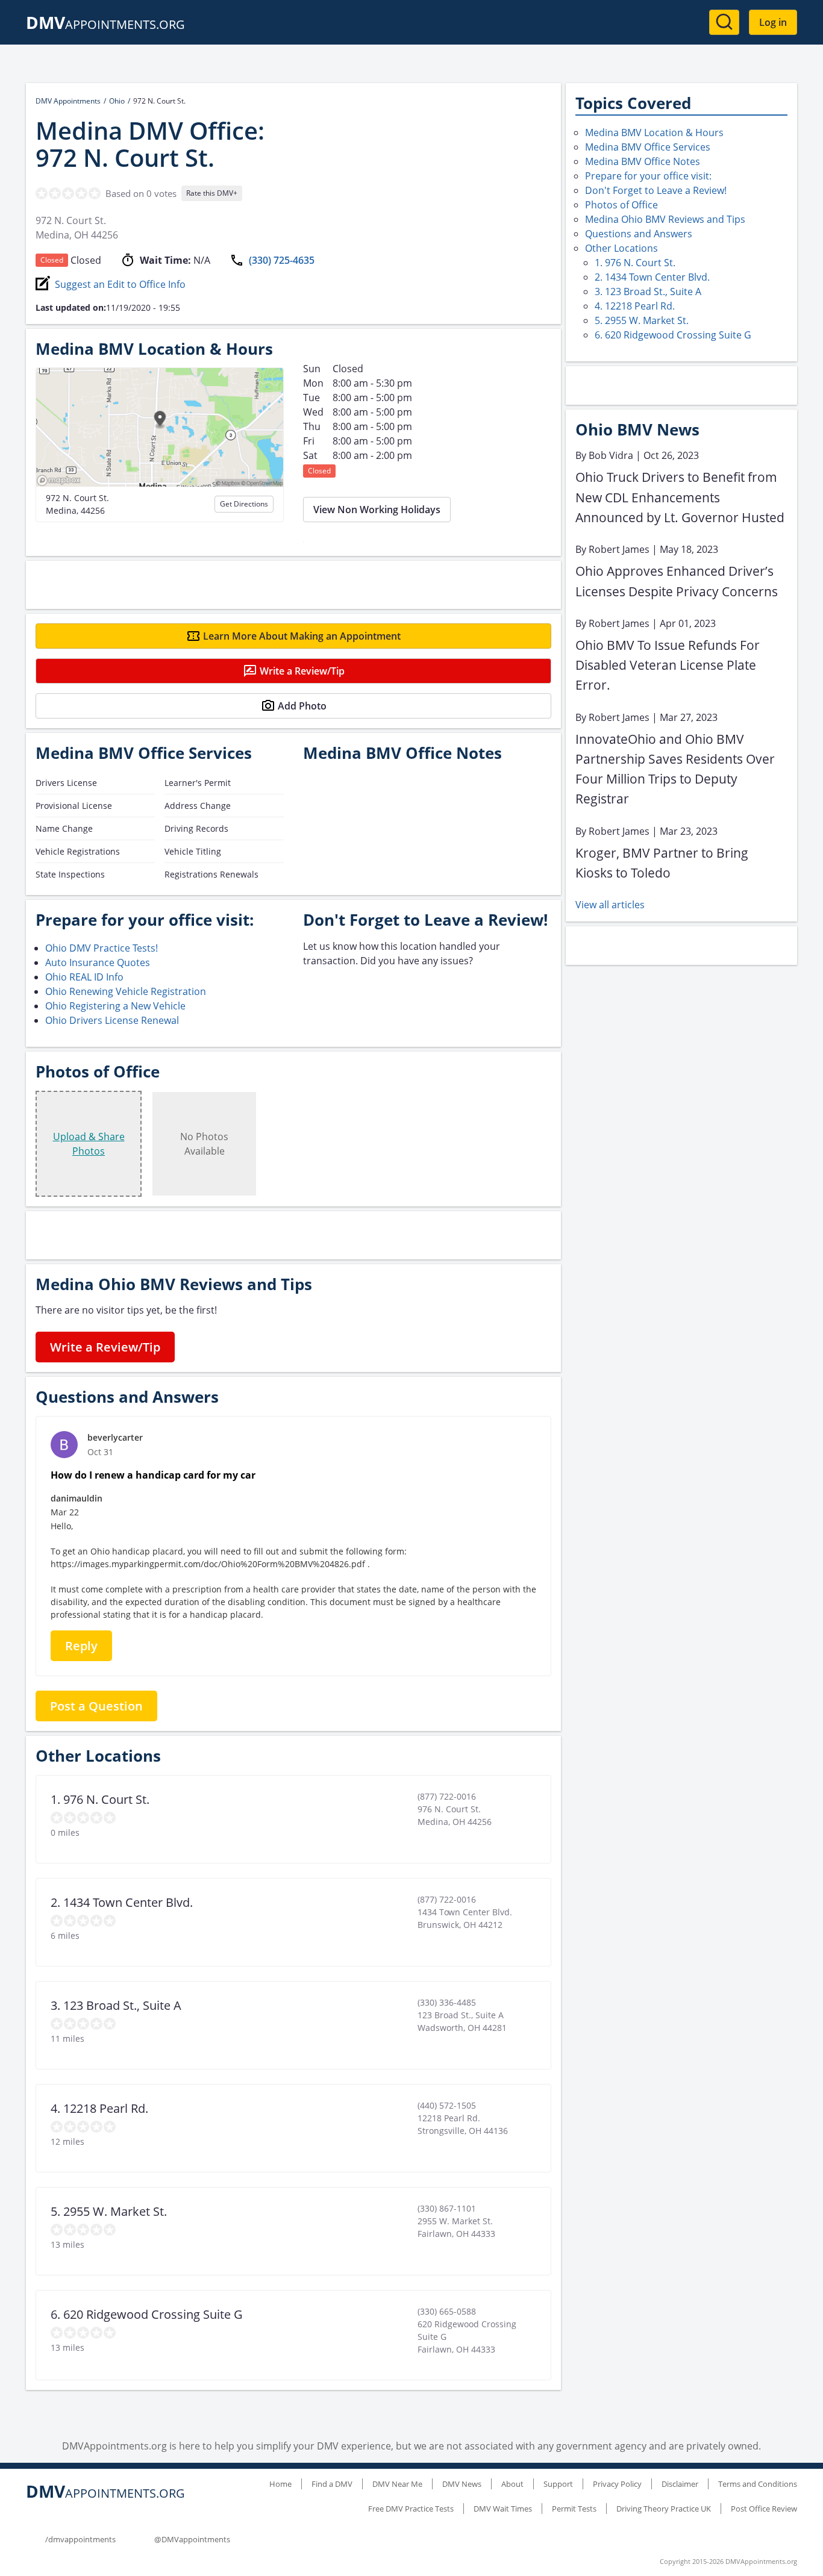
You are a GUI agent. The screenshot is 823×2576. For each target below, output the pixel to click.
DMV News (462, 2484)
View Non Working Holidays (377, 510)
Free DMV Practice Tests (411, 2509)
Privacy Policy (617, 2484)
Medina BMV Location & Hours (654, 133)
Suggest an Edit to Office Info (120, 284)
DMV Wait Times (503, 2509)
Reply (81, 1646)
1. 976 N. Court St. (635, 263)
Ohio (117, 101)
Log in (773, 22)
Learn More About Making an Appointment (302, 636)
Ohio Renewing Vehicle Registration (126, 991)
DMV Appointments (68, 101)
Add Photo (302, 706)
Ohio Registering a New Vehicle (115, 1006)
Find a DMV (332, 2484)
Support (558, 2484)
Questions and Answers (639, 234)
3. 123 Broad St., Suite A (648, 292)
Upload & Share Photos (89, 1144)
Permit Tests (574, 2509)
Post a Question (96, 1706)
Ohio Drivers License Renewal (112, 1020)
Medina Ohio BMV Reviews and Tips (665, 219)
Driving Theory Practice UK (664, 2509)
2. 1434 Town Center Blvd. (652, 277)
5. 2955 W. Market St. (642, 320)
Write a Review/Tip (302, 671)
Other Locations (621, 248)
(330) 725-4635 (282, 260)
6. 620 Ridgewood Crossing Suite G (673, 335)
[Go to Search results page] (724, 22)
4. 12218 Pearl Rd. (635, 306)
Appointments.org (105, 24)
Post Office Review (764, 2509)
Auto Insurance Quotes (98, 962)
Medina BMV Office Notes (643, 161)
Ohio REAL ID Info (84, 977)
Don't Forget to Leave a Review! (656, 190)
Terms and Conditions (758, 2484)
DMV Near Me (397, 2484)
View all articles (610, 905)
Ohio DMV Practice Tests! (102, 948)
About (512, 2484)
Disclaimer (680, 2484)
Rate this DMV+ (212, 193)
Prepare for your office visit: (648, 176)
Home (280, 2484)
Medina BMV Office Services (648, 147)
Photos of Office (621, 205)
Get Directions (244, 504)
